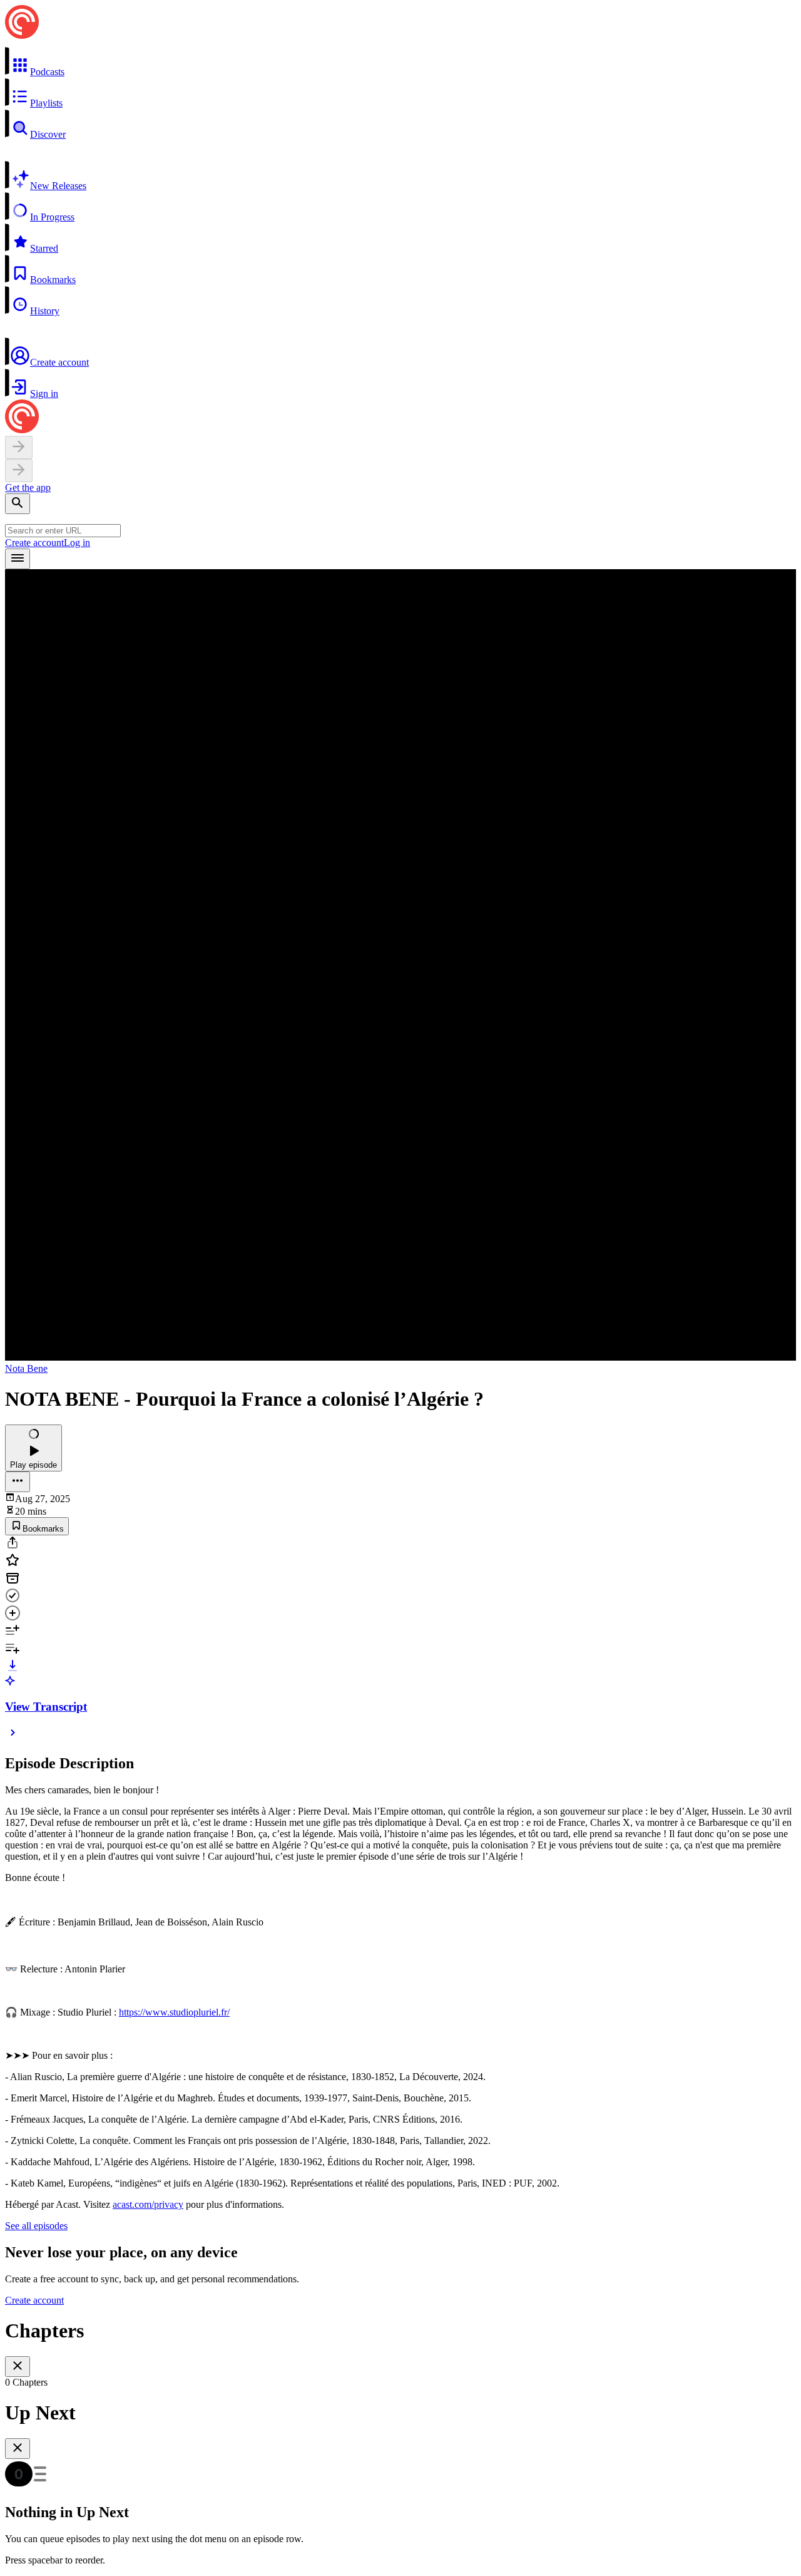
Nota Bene (26, 1368)
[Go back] (19, 447)
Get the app (28, 487)
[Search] (18, 504)
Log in (77, 543)
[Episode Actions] (18, 1482)
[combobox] (63, 531)
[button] (400, 62)
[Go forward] (19, 471)
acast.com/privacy (148, 2204)
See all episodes (36, 2226)
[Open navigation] (18, 559)
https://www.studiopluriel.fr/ (174, 2012)
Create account (34, 543)
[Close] (18, 2367)
